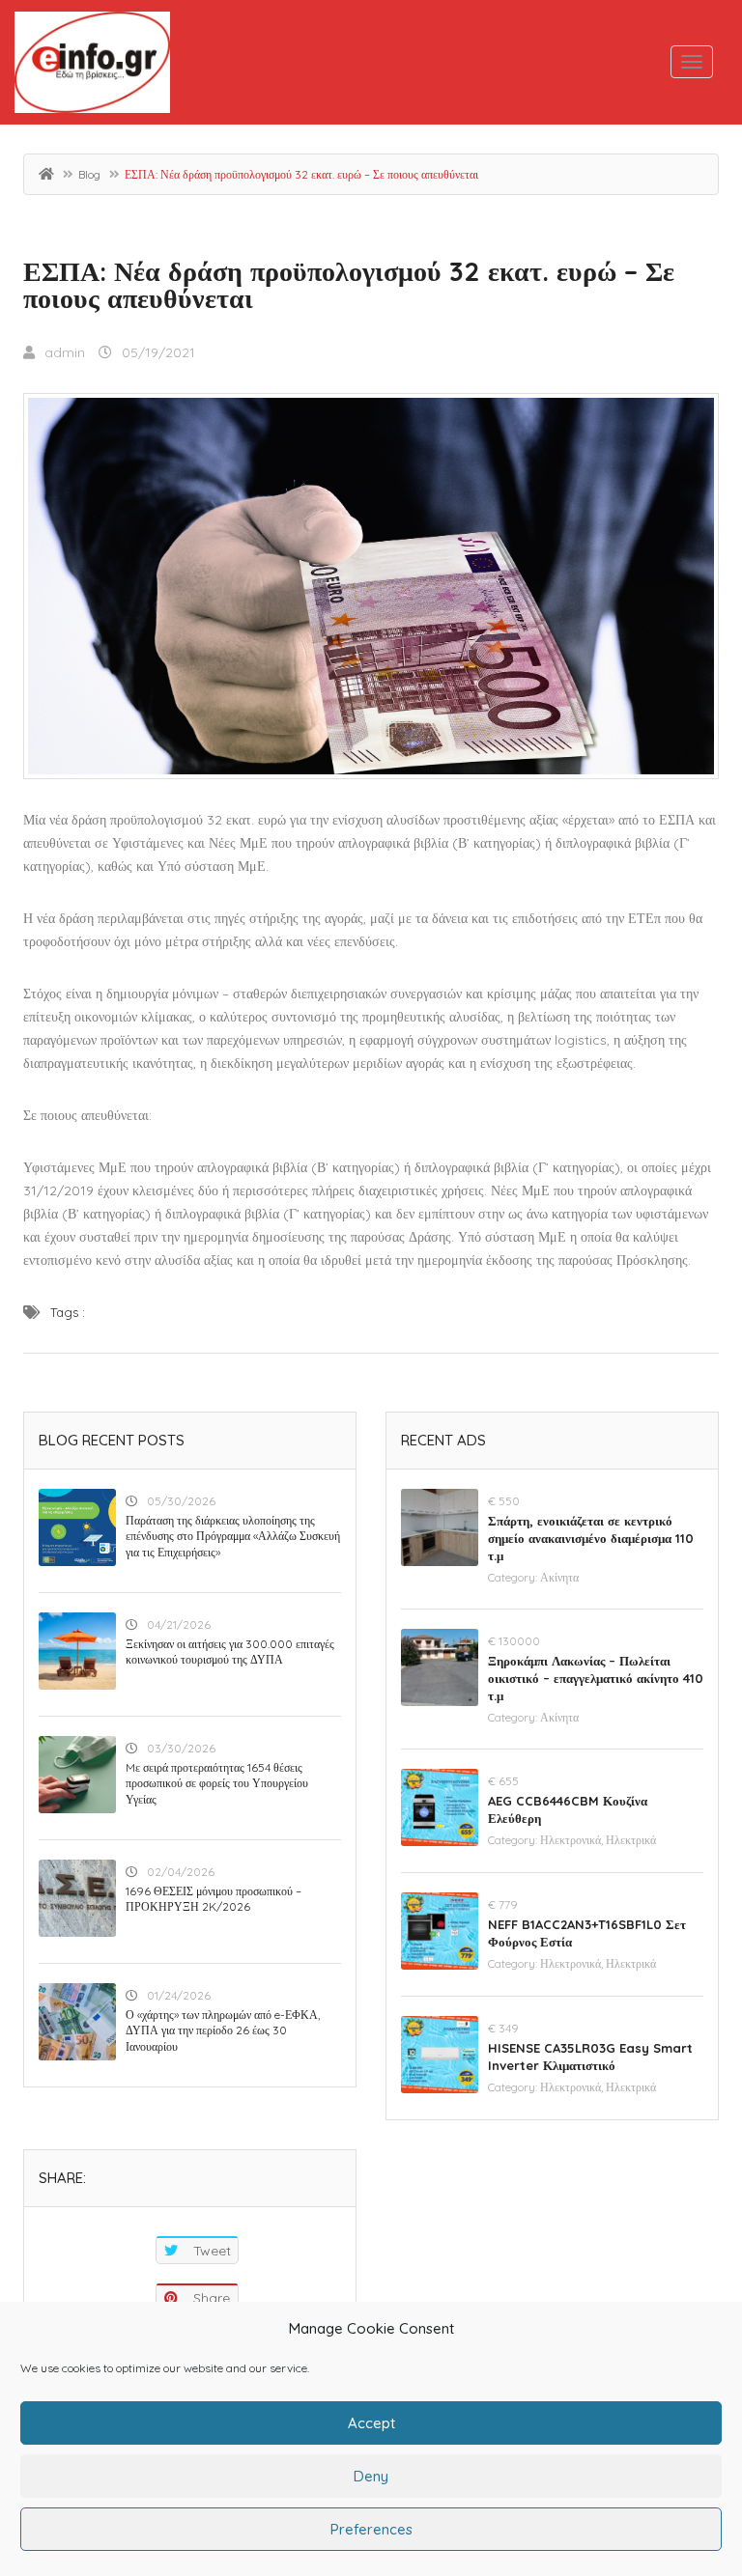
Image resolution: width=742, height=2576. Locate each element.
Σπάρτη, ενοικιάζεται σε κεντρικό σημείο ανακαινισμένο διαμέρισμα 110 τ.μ (591, 1538)
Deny (371, 2476)
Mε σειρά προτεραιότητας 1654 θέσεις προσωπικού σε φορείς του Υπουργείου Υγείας (217, 1784)
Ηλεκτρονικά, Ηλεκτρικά (598, 1840)
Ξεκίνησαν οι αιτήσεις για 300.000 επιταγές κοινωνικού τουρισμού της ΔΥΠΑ (230, 1652)
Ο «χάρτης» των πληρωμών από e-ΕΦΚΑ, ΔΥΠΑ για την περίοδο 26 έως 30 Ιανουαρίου (223, 2031)
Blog (89, 174)
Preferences (371, 2529)
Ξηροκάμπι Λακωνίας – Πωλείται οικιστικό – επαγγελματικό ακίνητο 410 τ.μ (596, 1678)
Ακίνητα (559, 1577)
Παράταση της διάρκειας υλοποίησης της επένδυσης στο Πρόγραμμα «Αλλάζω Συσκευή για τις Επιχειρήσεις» (233, 1537)
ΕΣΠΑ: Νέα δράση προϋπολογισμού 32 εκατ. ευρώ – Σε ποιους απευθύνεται (349, 284)
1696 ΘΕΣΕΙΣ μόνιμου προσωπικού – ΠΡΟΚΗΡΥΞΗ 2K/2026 (214, 1899)
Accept (371, 2423)
